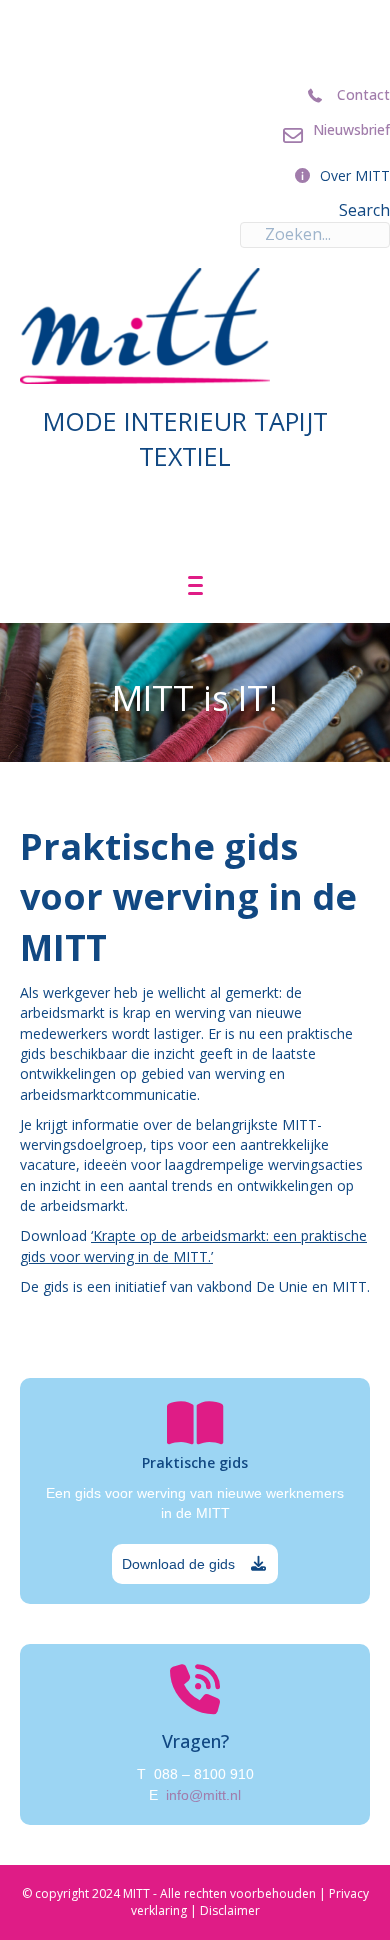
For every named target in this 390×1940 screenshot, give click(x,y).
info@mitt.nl (203, 1795)
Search (364, 210)
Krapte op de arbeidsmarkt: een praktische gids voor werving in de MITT (193, 1245)
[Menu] (195, 586)
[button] (195, 1564)
